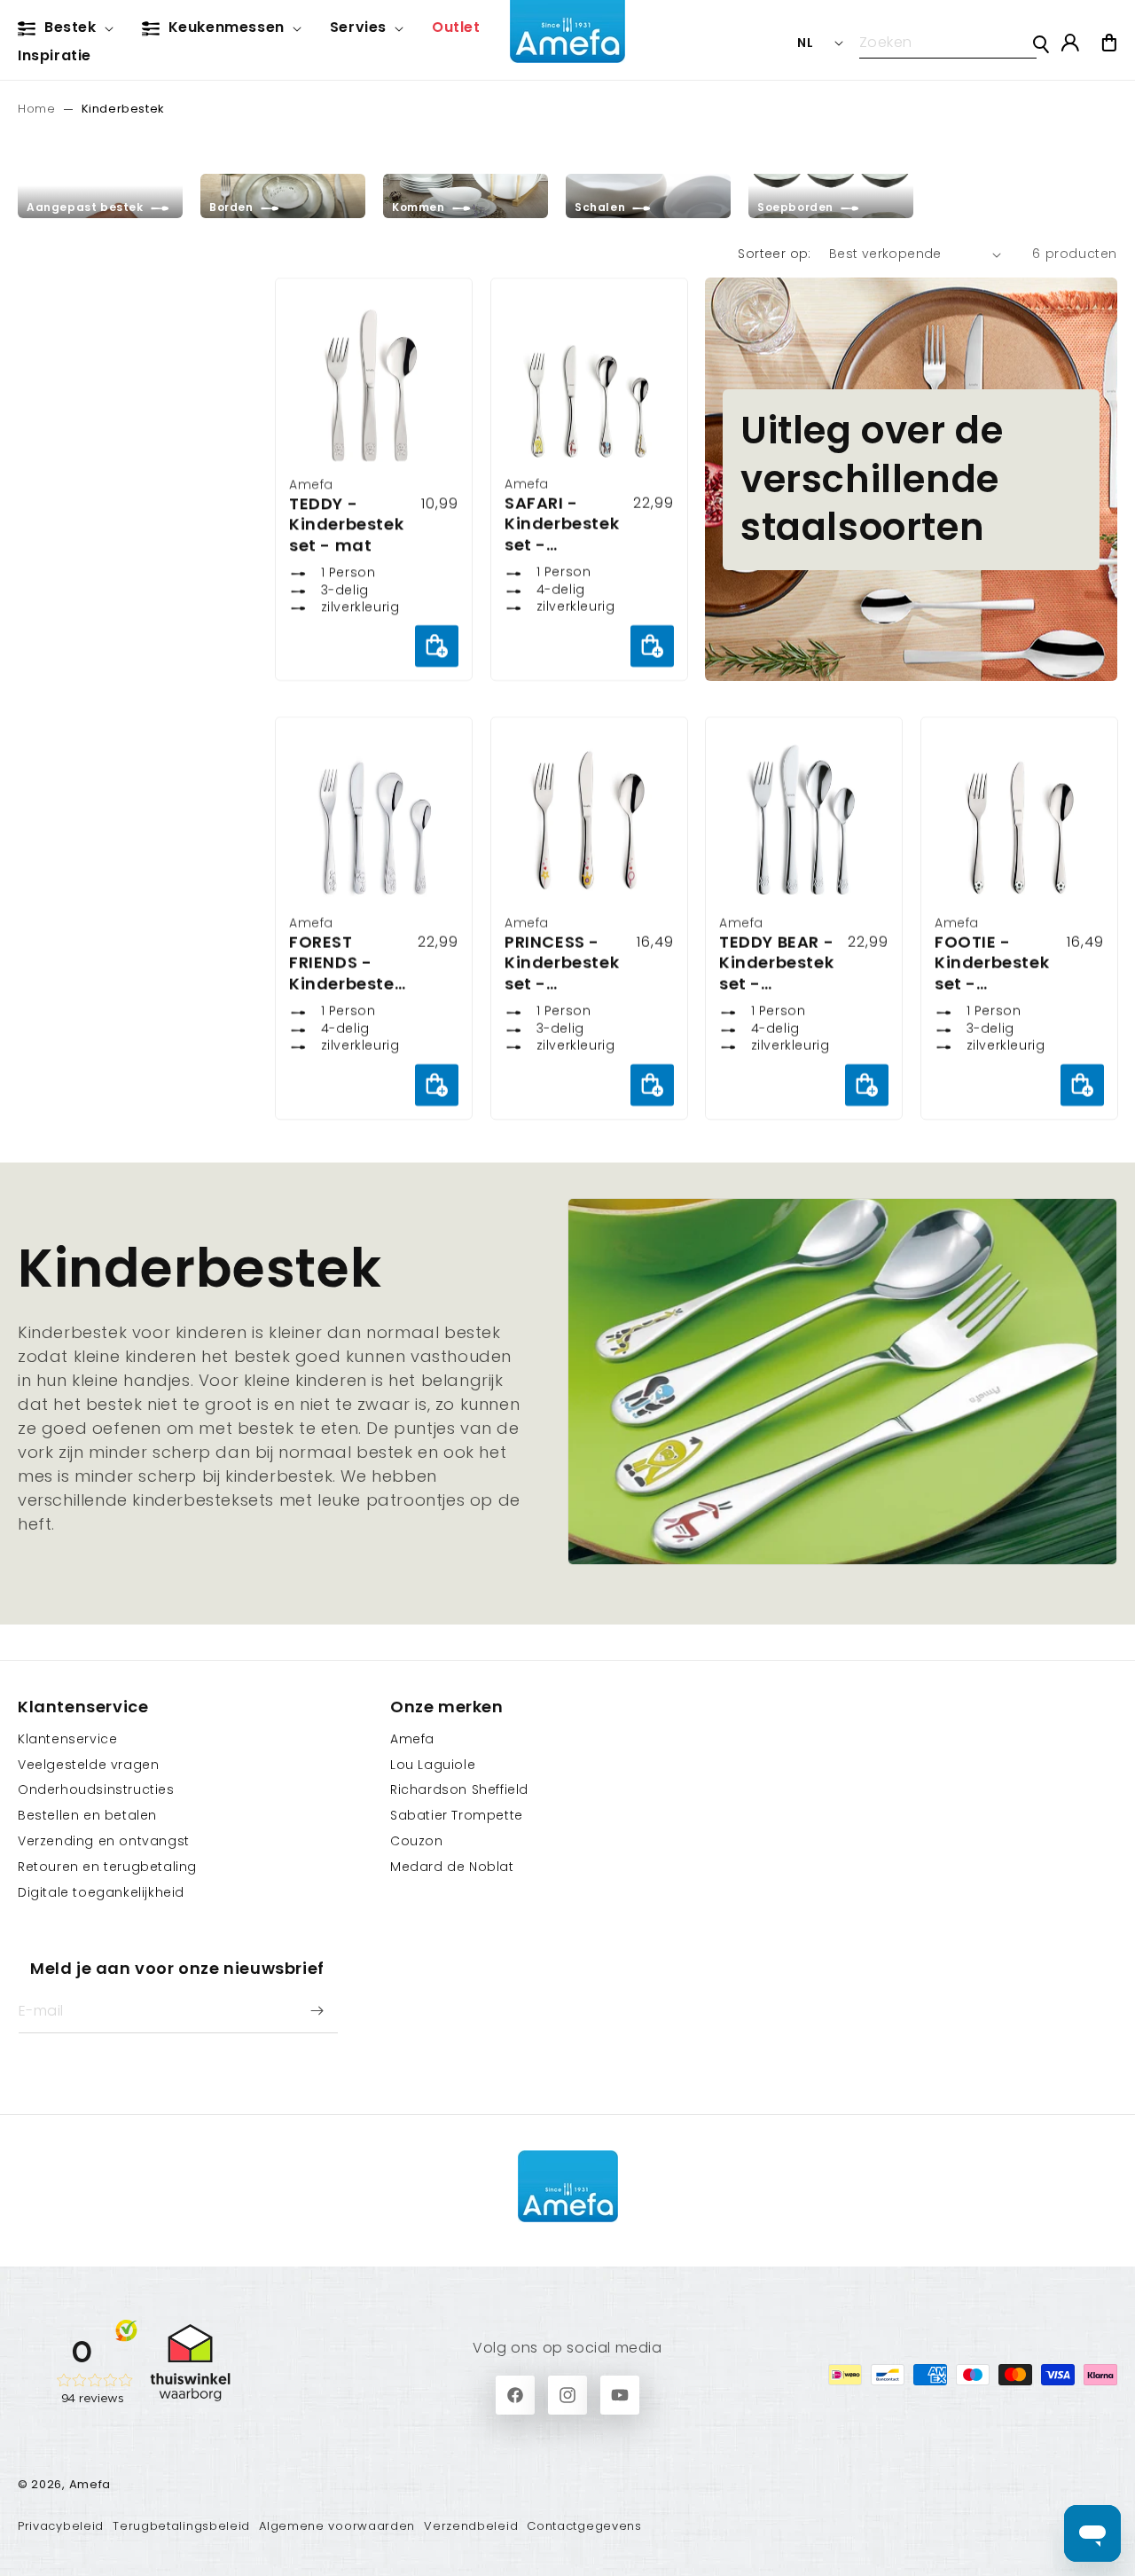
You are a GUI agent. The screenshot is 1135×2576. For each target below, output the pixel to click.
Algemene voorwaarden (337, 2526)
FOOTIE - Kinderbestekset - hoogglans (992, 964)
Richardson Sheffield (459, 1789)
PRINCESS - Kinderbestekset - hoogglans (562, 964)
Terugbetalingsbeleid (181, 2526)
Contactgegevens (584, 2526)
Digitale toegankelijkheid (101, 1892)
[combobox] (948, 43)
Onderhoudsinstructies (96, 1789)
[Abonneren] (317, 2011)
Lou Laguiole (433, 1765)
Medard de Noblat (452, 1867)
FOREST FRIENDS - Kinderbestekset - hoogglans (346, 964)
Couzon (417, 1841)
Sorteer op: (774, 254)
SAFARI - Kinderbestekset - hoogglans (562, 524)
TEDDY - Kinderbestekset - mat (346, 524)
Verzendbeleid (471, 2526)
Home (36, 109)
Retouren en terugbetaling (107, 1867)
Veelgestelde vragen (88, 1765)
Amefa (412, 1739)
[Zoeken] (1041, 44)
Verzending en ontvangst (104, 1841)
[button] (69, 28)
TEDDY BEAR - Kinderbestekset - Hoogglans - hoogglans (776, 964)
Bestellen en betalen (87, 1815)
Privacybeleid (61, 2526)
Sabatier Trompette (457, 1815)
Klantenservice (67, 1739)
